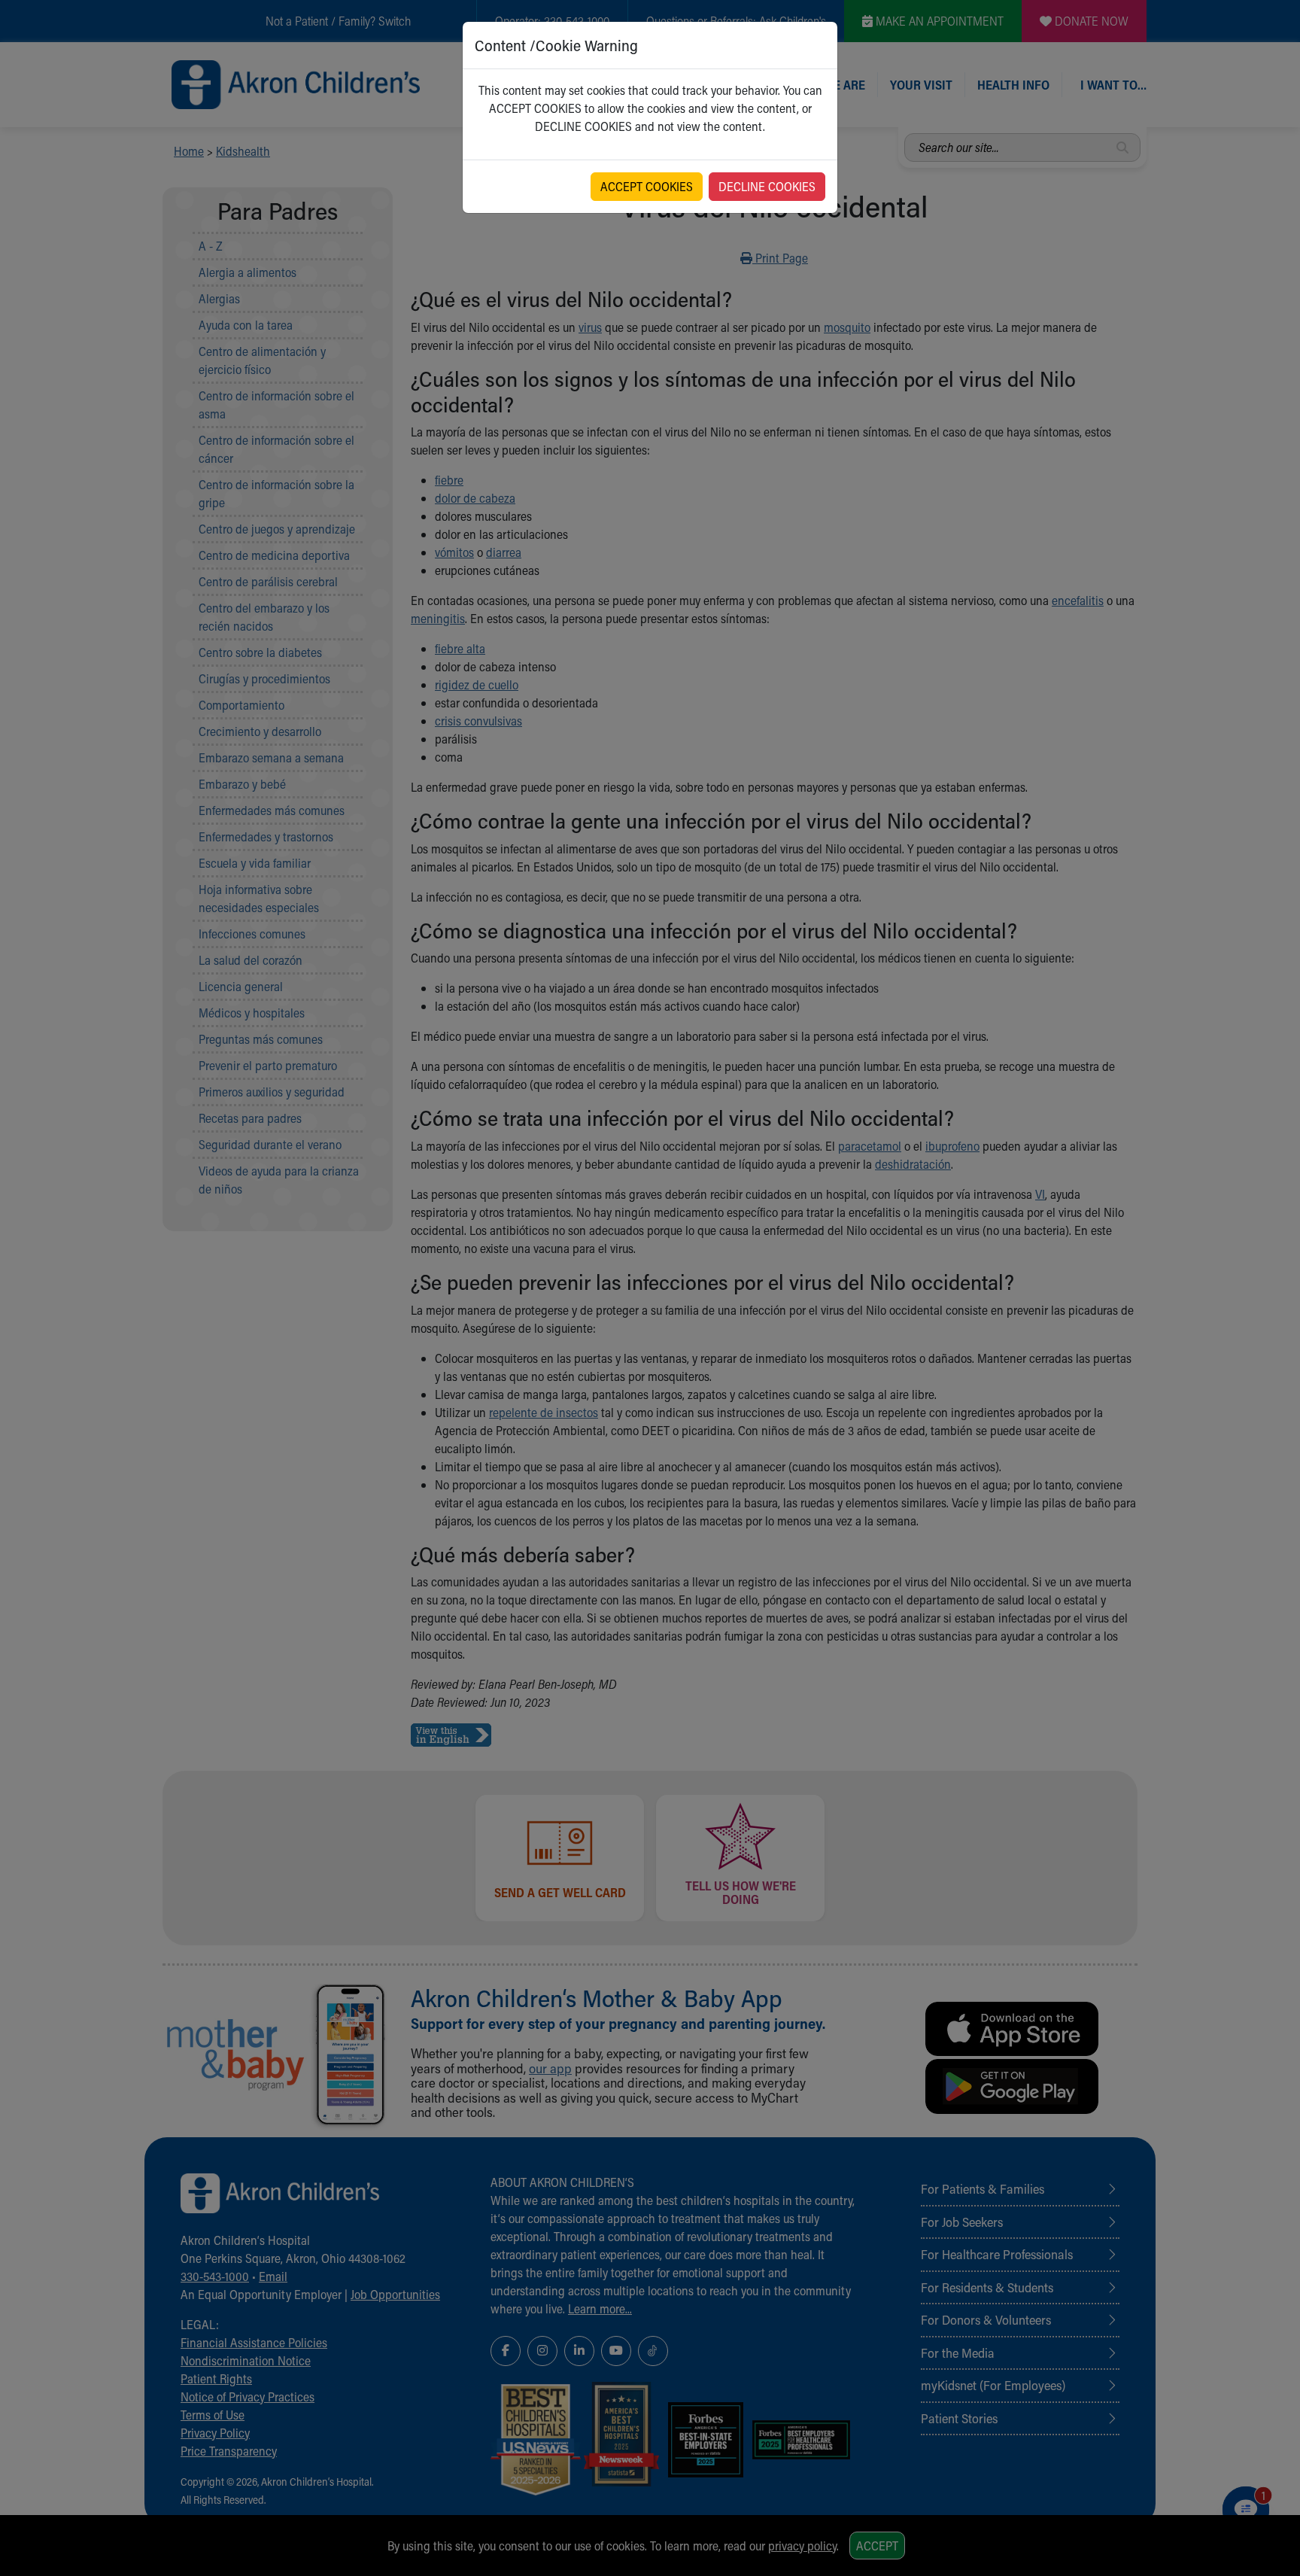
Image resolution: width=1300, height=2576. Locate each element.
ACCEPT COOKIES (647, 186)
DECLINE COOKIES (767, 186)
